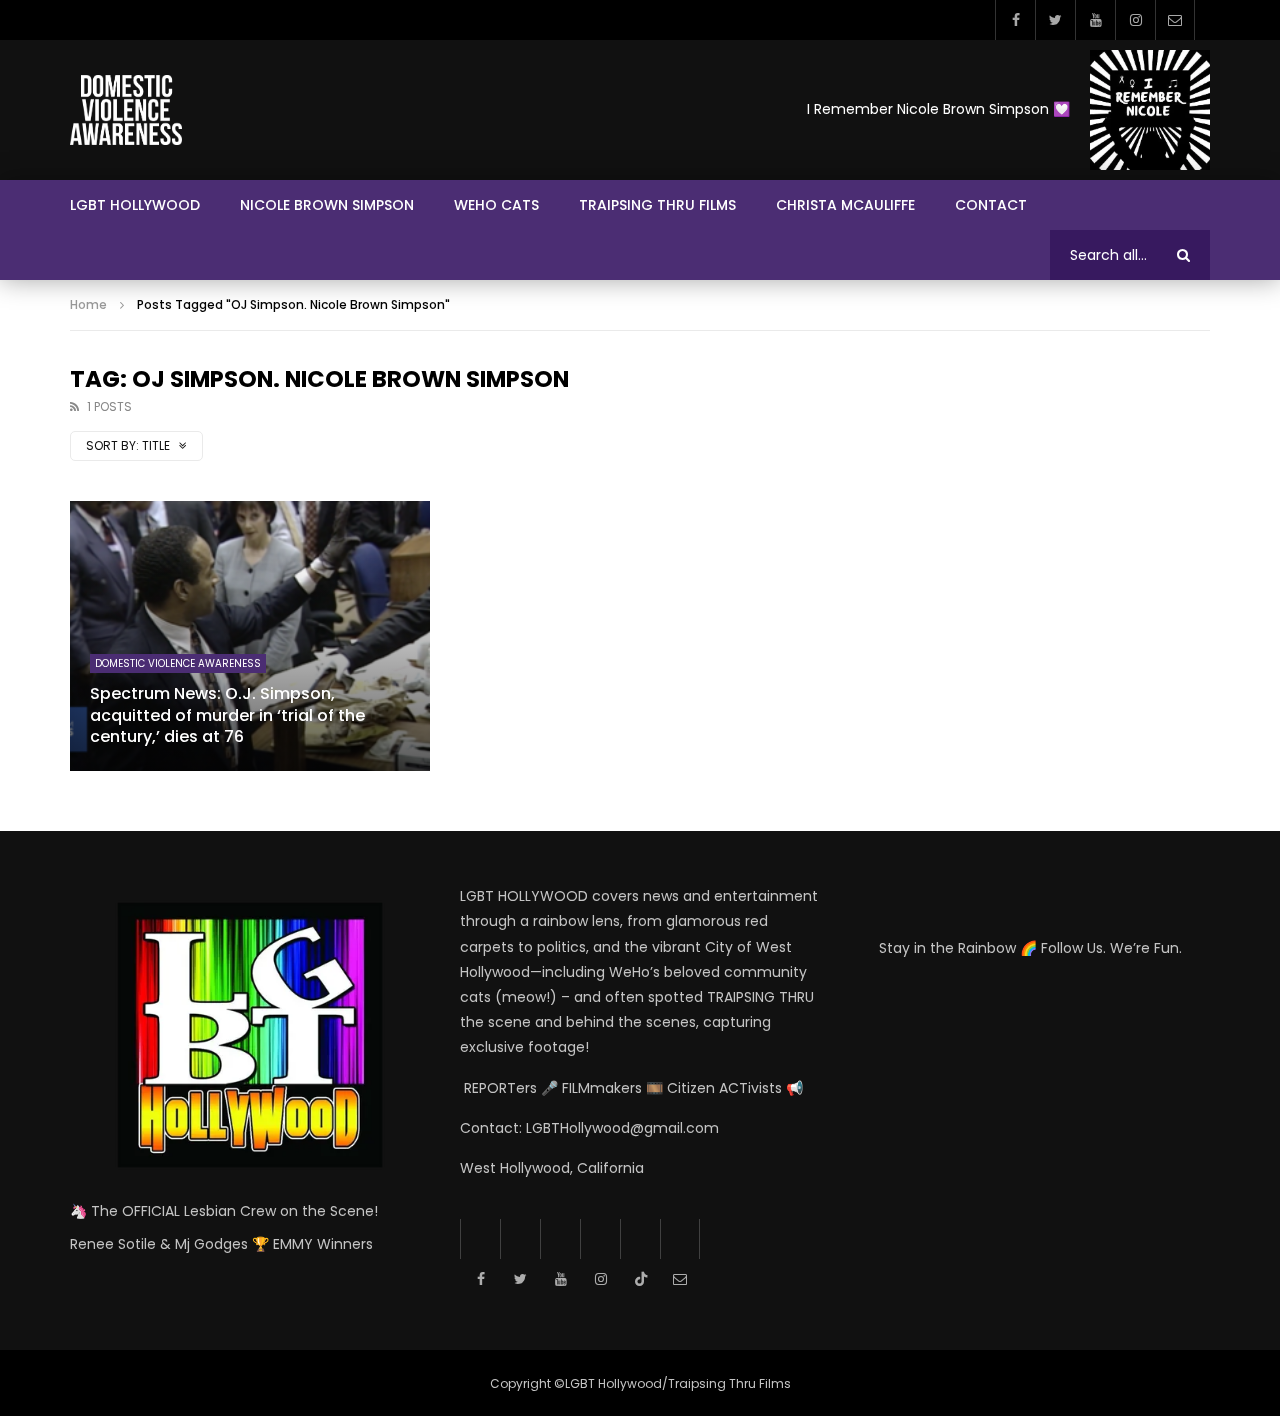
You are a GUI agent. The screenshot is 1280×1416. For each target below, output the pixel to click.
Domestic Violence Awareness (178, 663)
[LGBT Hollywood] (126, 110)
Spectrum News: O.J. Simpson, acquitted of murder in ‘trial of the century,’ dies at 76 (227, 715)
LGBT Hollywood (135, 205)
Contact (991, 205)
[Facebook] (1015, 20)
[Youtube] (1095, 20)
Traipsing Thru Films (657, 205)
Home (88, 304)
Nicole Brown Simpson (327, 205)
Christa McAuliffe (845, 205)
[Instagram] (1135, 20)
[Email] (1175, 20)
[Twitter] (1055, 20)
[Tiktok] (640, 1239)
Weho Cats (496, 205)
